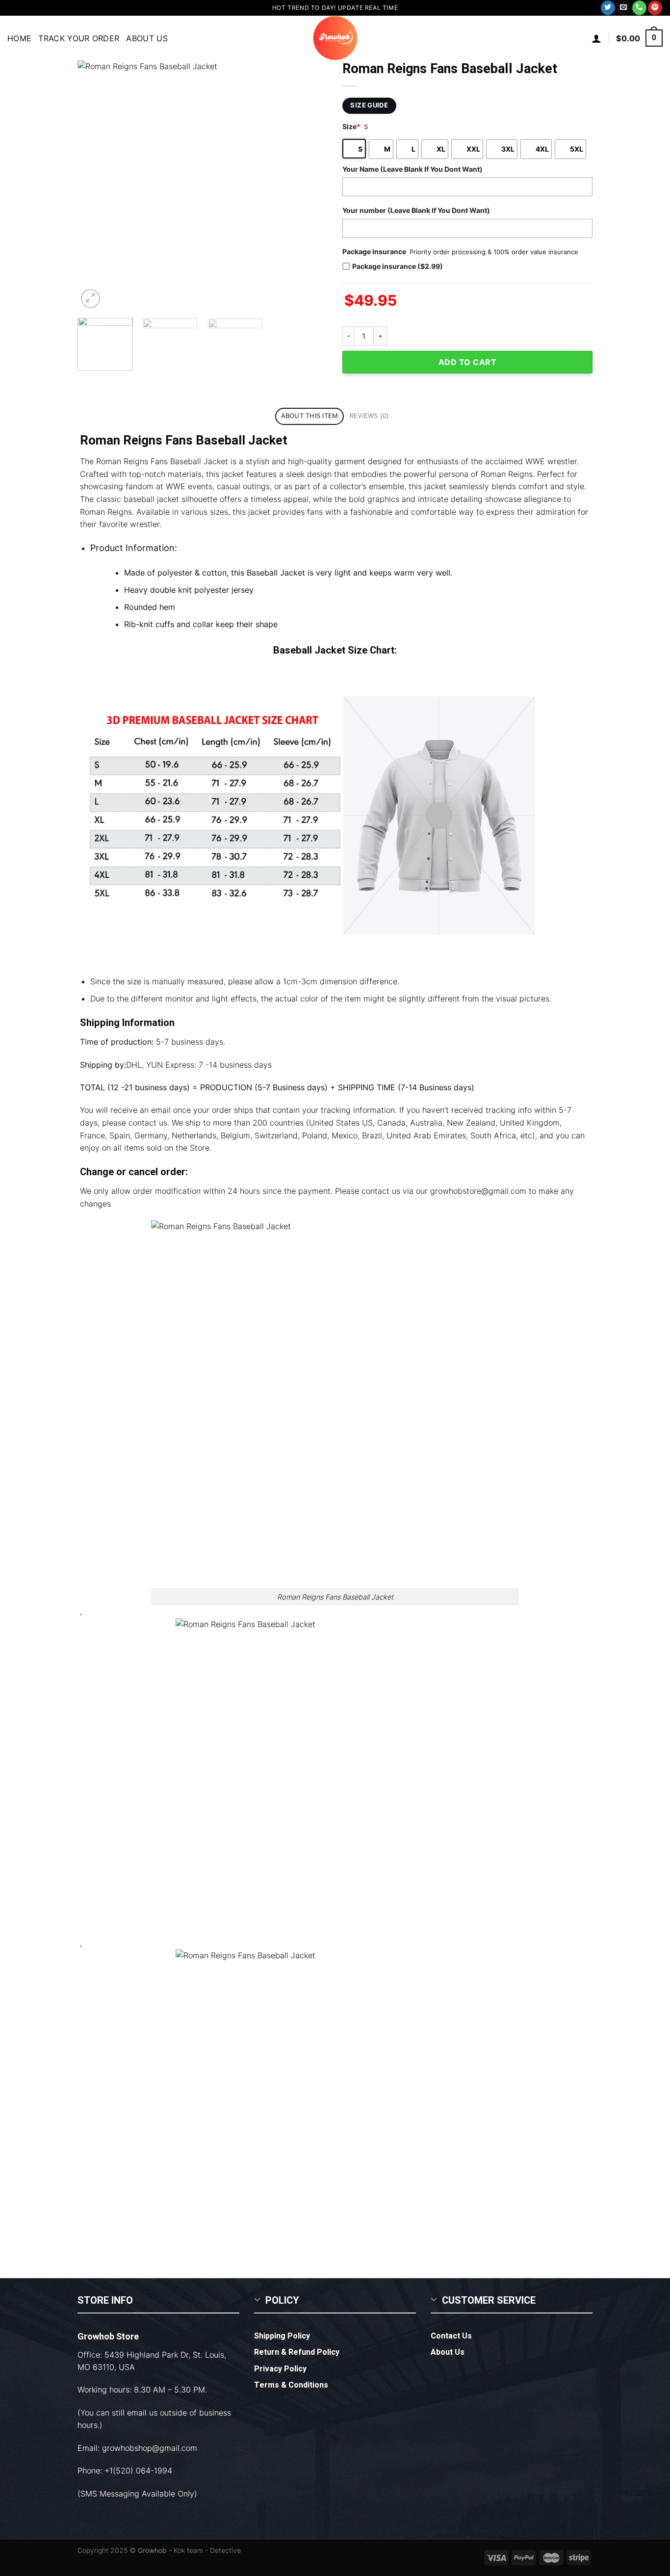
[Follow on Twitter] (608, 8)
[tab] (309, 416)
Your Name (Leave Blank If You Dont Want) (412, 169)
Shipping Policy (282, 2336)
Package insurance (374, 251)
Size (351, 126)
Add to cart (467, 362)
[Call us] (639, 8)
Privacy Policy (280, 2369)
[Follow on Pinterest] (655, 8)
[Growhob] (335, 38)
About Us (147, 38)
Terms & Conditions (291, 2385)
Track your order (79, 38)
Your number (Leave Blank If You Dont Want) (416, 210)
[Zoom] (90, 299)
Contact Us (451, 2336)
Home (19, 38)
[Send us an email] (624, 8)
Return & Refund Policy (297, 2352)
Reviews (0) (370, 416)
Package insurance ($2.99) (398, 266)
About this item (310, 416)
